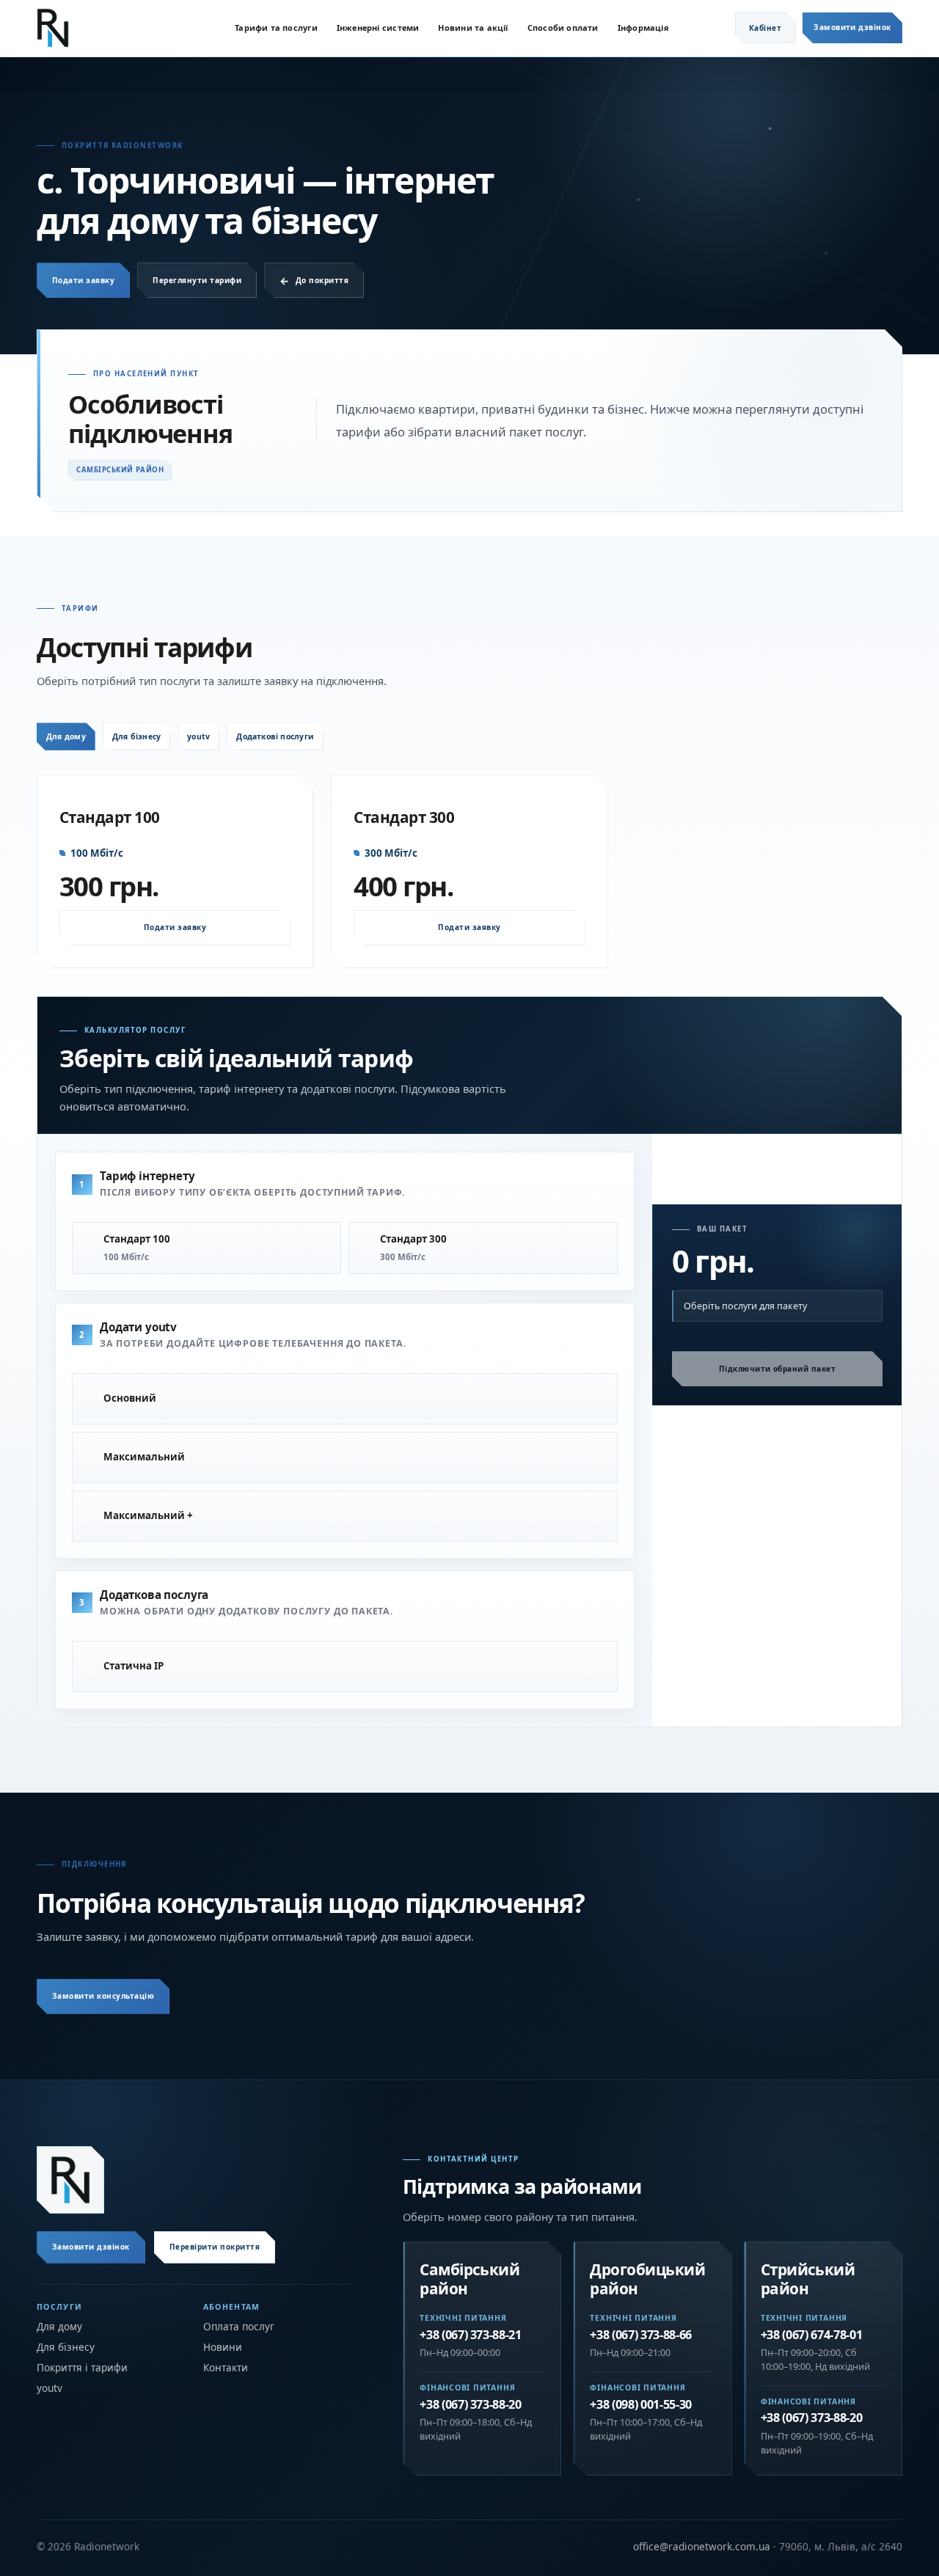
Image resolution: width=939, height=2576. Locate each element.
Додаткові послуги (275, 736)
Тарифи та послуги (276, 28)
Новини (223, 2347)
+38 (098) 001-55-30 (641, 2405)
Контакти (226, 2368)
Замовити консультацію (103, 1996)
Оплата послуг (239, 2327)
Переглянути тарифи (197, 280)
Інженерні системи (378, 28)
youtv (198, 736)
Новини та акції (473, 28)
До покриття (322, 280)
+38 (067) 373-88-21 (471, 2335)
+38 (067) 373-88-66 (641, 2335)
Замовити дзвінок (852, 27)
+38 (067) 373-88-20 (471, 2405)
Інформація (643, 28)
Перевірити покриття (215, 2247)
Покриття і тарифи (82, 2368)
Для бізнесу (136, 736)
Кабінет (765, 28)
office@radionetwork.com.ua (702, 2546)
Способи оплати (563, 28)
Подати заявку (83, 280)
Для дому (66, 736)
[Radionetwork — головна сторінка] (70, 2180)
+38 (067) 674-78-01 (812, 2335)
